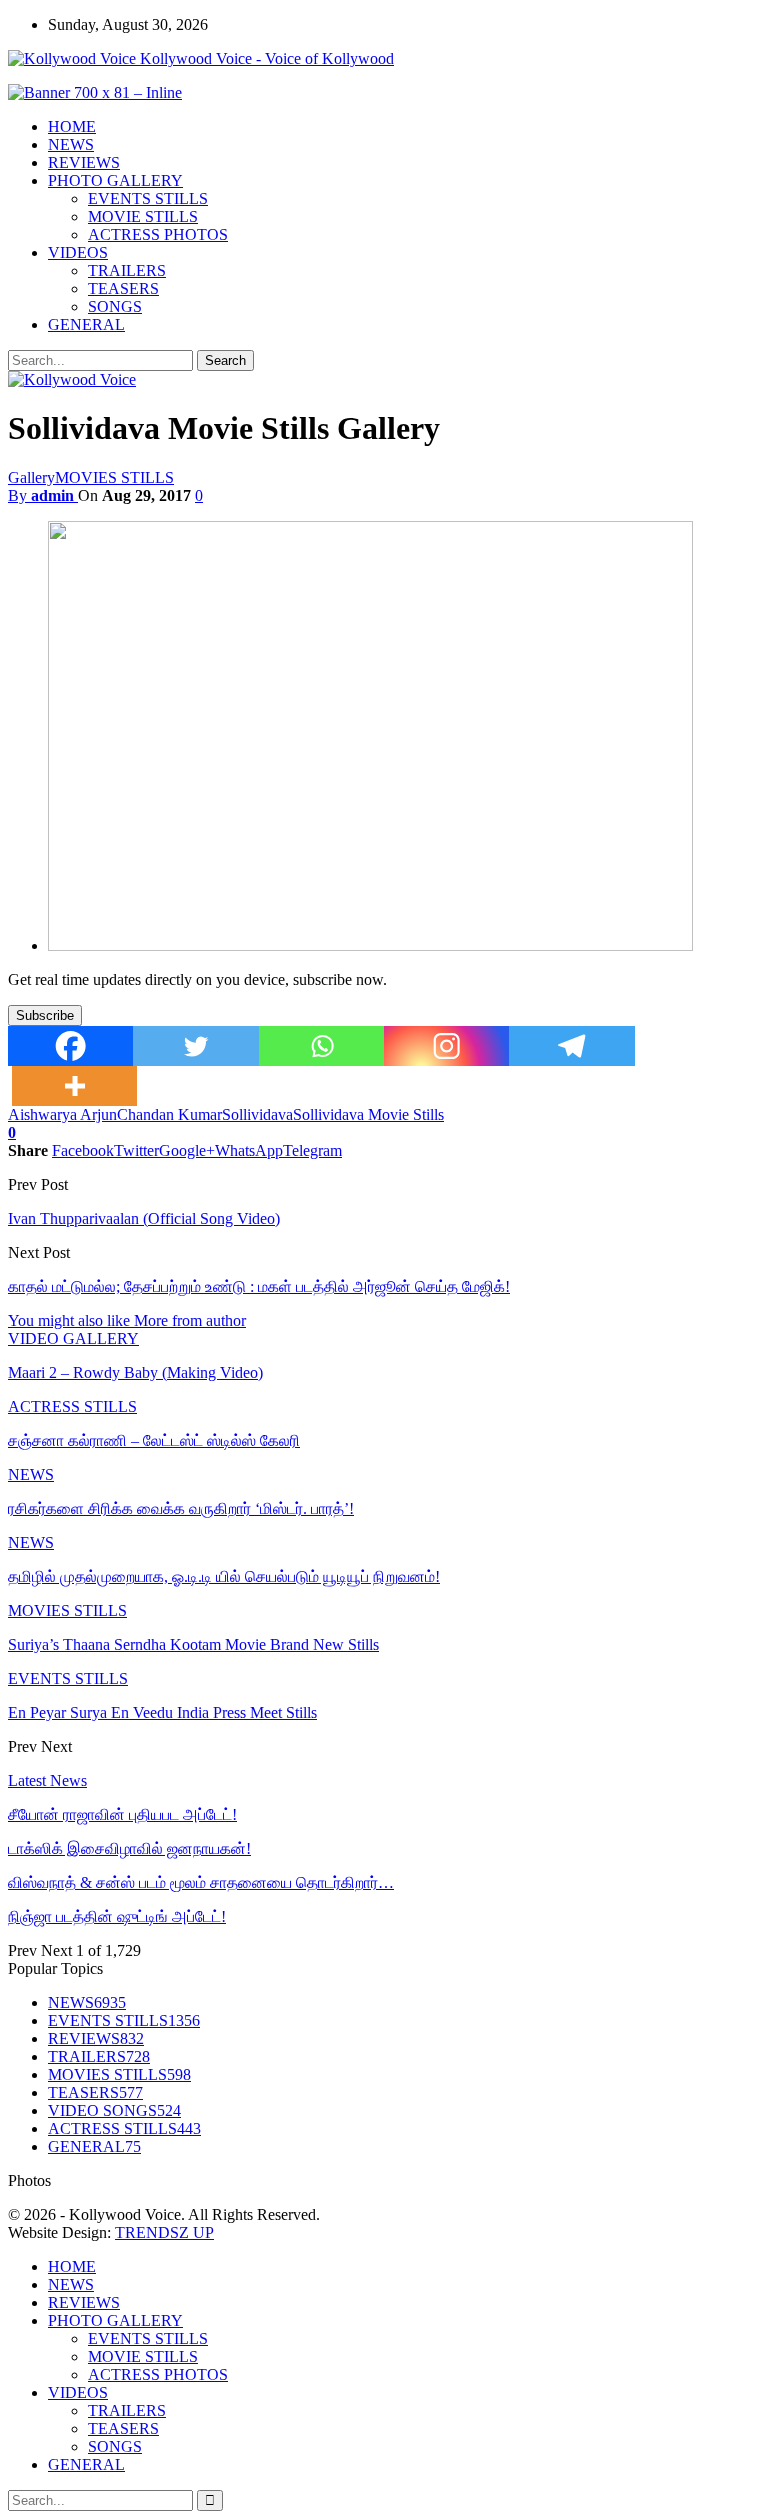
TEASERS (123, 288)
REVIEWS (84, 162)
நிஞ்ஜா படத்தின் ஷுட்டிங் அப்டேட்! (117, 1916)
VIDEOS (78, 252)
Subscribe (45, 1015)
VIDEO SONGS (114, 2110)
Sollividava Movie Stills (368, 1114)
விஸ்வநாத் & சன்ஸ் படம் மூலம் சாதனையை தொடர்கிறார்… (201, 1882)
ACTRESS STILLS (72, 1406)
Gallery (31, 477)
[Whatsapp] (321, 1046)
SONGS (115, 306)
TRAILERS (127, 270)
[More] (74, 1086)
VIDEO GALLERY (73, 1338)
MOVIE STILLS (143, 216)
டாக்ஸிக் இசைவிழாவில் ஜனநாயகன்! (129, 1848)
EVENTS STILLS (148, 198)
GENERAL (86, 324)
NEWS (71, 144)
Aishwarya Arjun (62, 1114)
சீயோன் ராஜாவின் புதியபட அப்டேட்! (122, 1814)
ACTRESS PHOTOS (158, 234)
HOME (72, 126)
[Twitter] (195, 1046)
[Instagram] (446, 1046)
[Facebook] (70, 1046)
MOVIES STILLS (114, 477)
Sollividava (257, 1114)
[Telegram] (571, 1046)
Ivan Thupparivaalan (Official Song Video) (144, 1218)
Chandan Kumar (169, 1114)
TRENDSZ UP (164, 2232)
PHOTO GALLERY (115, 180)
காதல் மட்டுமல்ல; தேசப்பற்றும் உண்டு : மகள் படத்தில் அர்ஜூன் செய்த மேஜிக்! (259, 1286)
